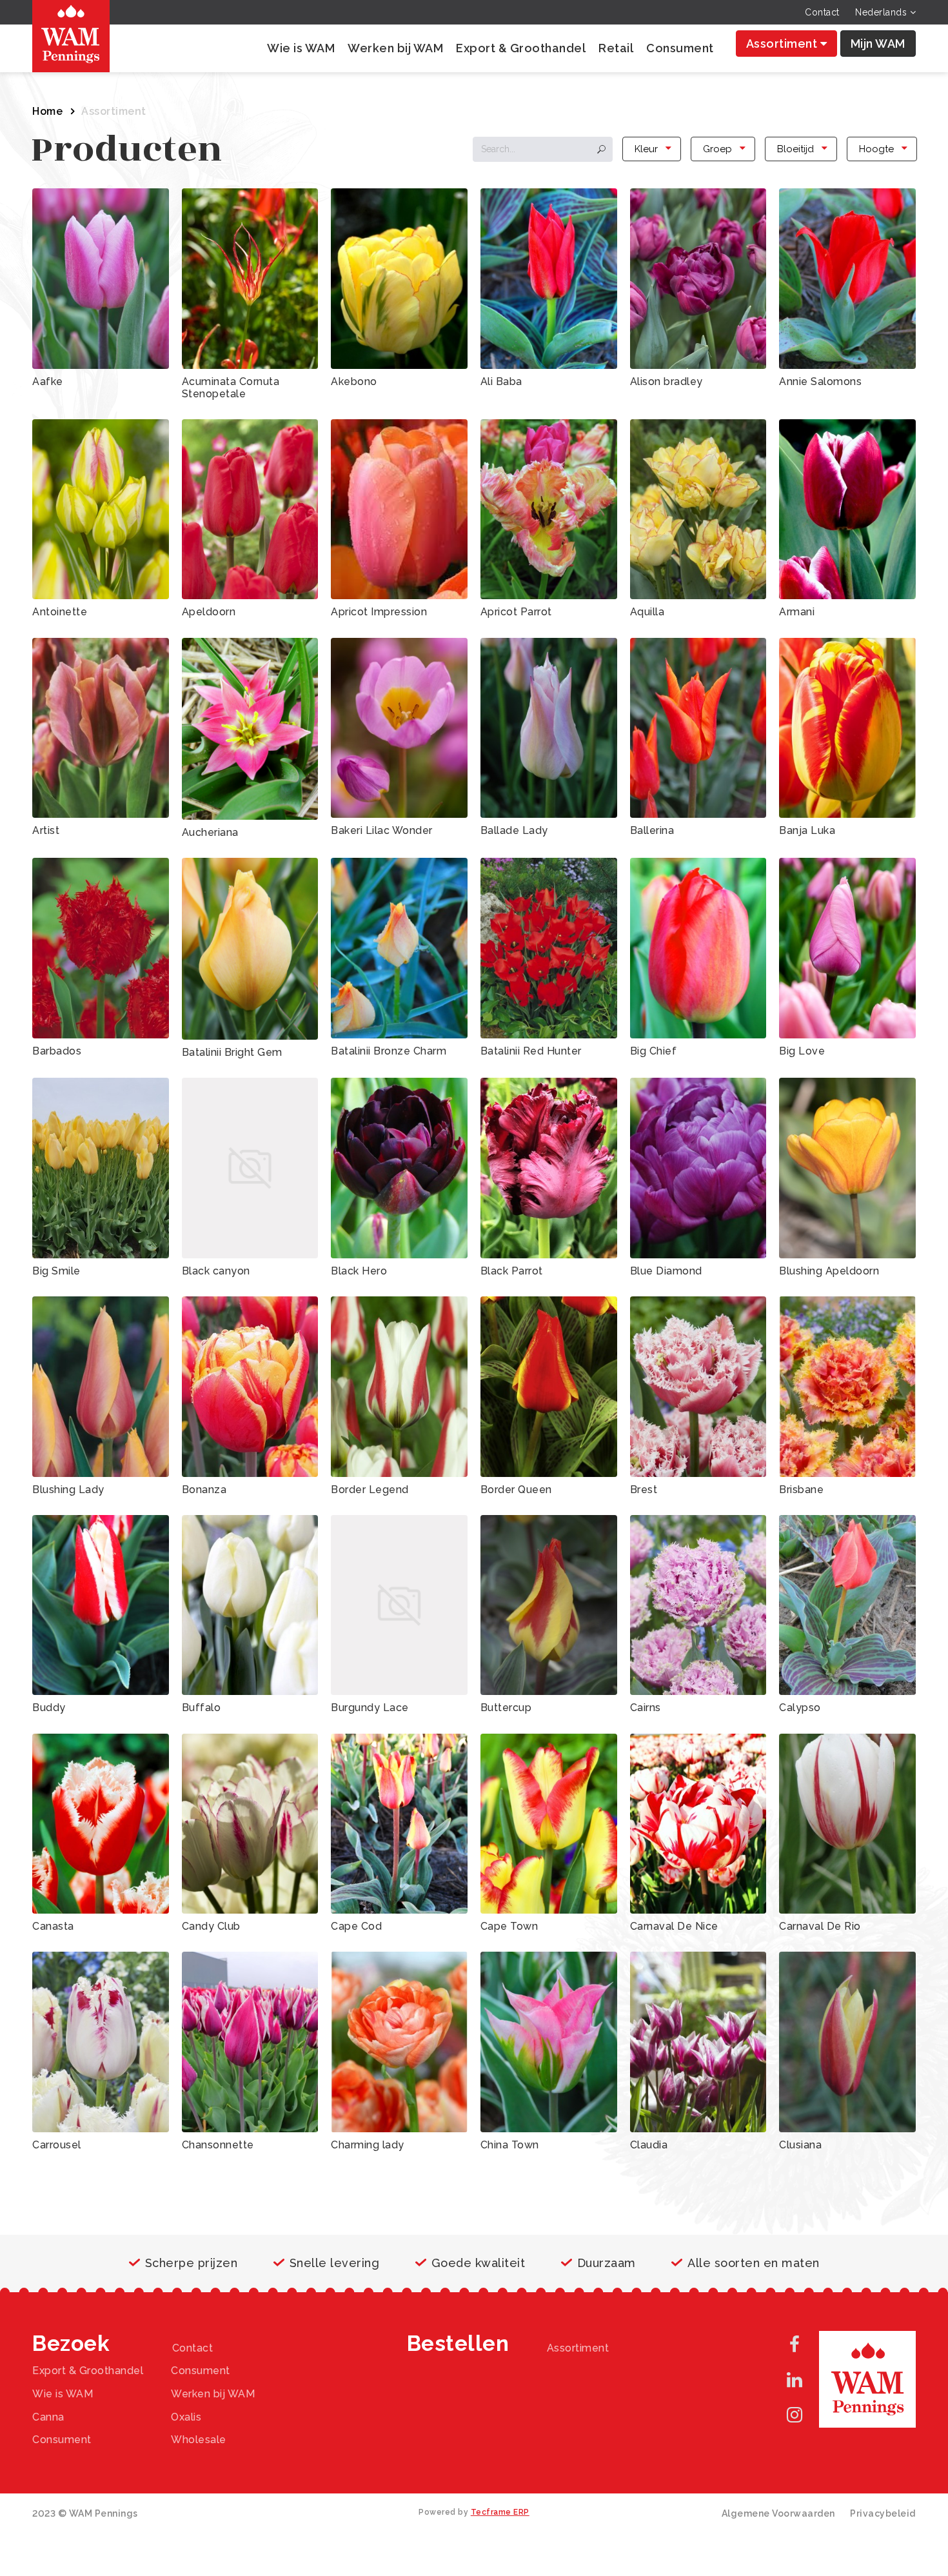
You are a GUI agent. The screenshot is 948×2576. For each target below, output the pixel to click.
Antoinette (60, 612)
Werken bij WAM (395, 48)
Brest (644, 1490)
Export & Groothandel (521, 48)
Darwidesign (512, 2321)
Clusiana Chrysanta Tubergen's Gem (81, 2206)
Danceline (357, 2321)
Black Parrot (512, 1271)
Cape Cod (356, 1926)
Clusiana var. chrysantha (691, 2200)
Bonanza (204, 1490)
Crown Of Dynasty (677, 2267)
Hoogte (876, 149)
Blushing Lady (68, 1490)
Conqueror (209, 2267)
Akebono (354, 381)
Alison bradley (667, 381)
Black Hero (359, 1271)
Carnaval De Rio (820, 1926)
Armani (797, 612)
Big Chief (654, 1051)
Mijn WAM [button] (878, 44)
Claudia (649, 2145)
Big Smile (56, 1271)
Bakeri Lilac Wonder (382, 830)
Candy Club (211, 1926)
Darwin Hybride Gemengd (696, 2321)
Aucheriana (210, 832)
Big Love (802, 1051)
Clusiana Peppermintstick (545, 2200)
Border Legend (370, 1490)
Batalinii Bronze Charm (389, 1051)
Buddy (49, 1708)
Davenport (806, 2321)
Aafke (48, 381)
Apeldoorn (209, 612)
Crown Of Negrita (824, 2267)
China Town (510, 2145)
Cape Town (509, 1926)
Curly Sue (206, 2321)
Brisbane (801, 1490)
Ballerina (652, 830)
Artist (46, 830)
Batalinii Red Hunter (531, 1051)
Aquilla (647, 612)
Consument (680, 48)
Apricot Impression (379, 612)
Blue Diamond (666, 1271)
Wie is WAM (301, 48)
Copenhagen (364, 2267)
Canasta (53, 1926)
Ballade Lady (514, 830)
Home (47, 111)
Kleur (646, 149)
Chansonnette (218, 2145)
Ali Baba (501, 381)
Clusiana (800, 2145)
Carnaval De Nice (674, 1926)
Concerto (56, 2267)
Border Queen (516, 1490)
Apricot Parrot (516, 612)
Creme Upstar (516, 2267)
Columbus (805, 2200)
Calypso (800, 1708)
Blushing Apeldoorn (829, 1271)
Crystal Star (62, 2321)
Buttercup (506, 1708)
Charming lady (368, 2145)
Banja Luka (807, 830)
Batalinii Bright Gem (232, 1052)
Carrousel (57, 2145)
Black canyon (216, 1271)
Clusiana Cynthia (224, 2200)
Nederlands (883, 12)
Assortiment (783, 44)
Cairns (646, 1708)
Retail (616, 48)
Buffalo (202, 1708)
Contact (822, 12)
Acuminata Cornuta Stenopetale (231, 388)
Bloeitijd (795, 149)
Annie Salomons (820, 381)
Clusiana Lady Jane (380, 2200)
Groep (717, 149)
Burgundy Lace (370, 1708)
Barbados (57, 1051)
